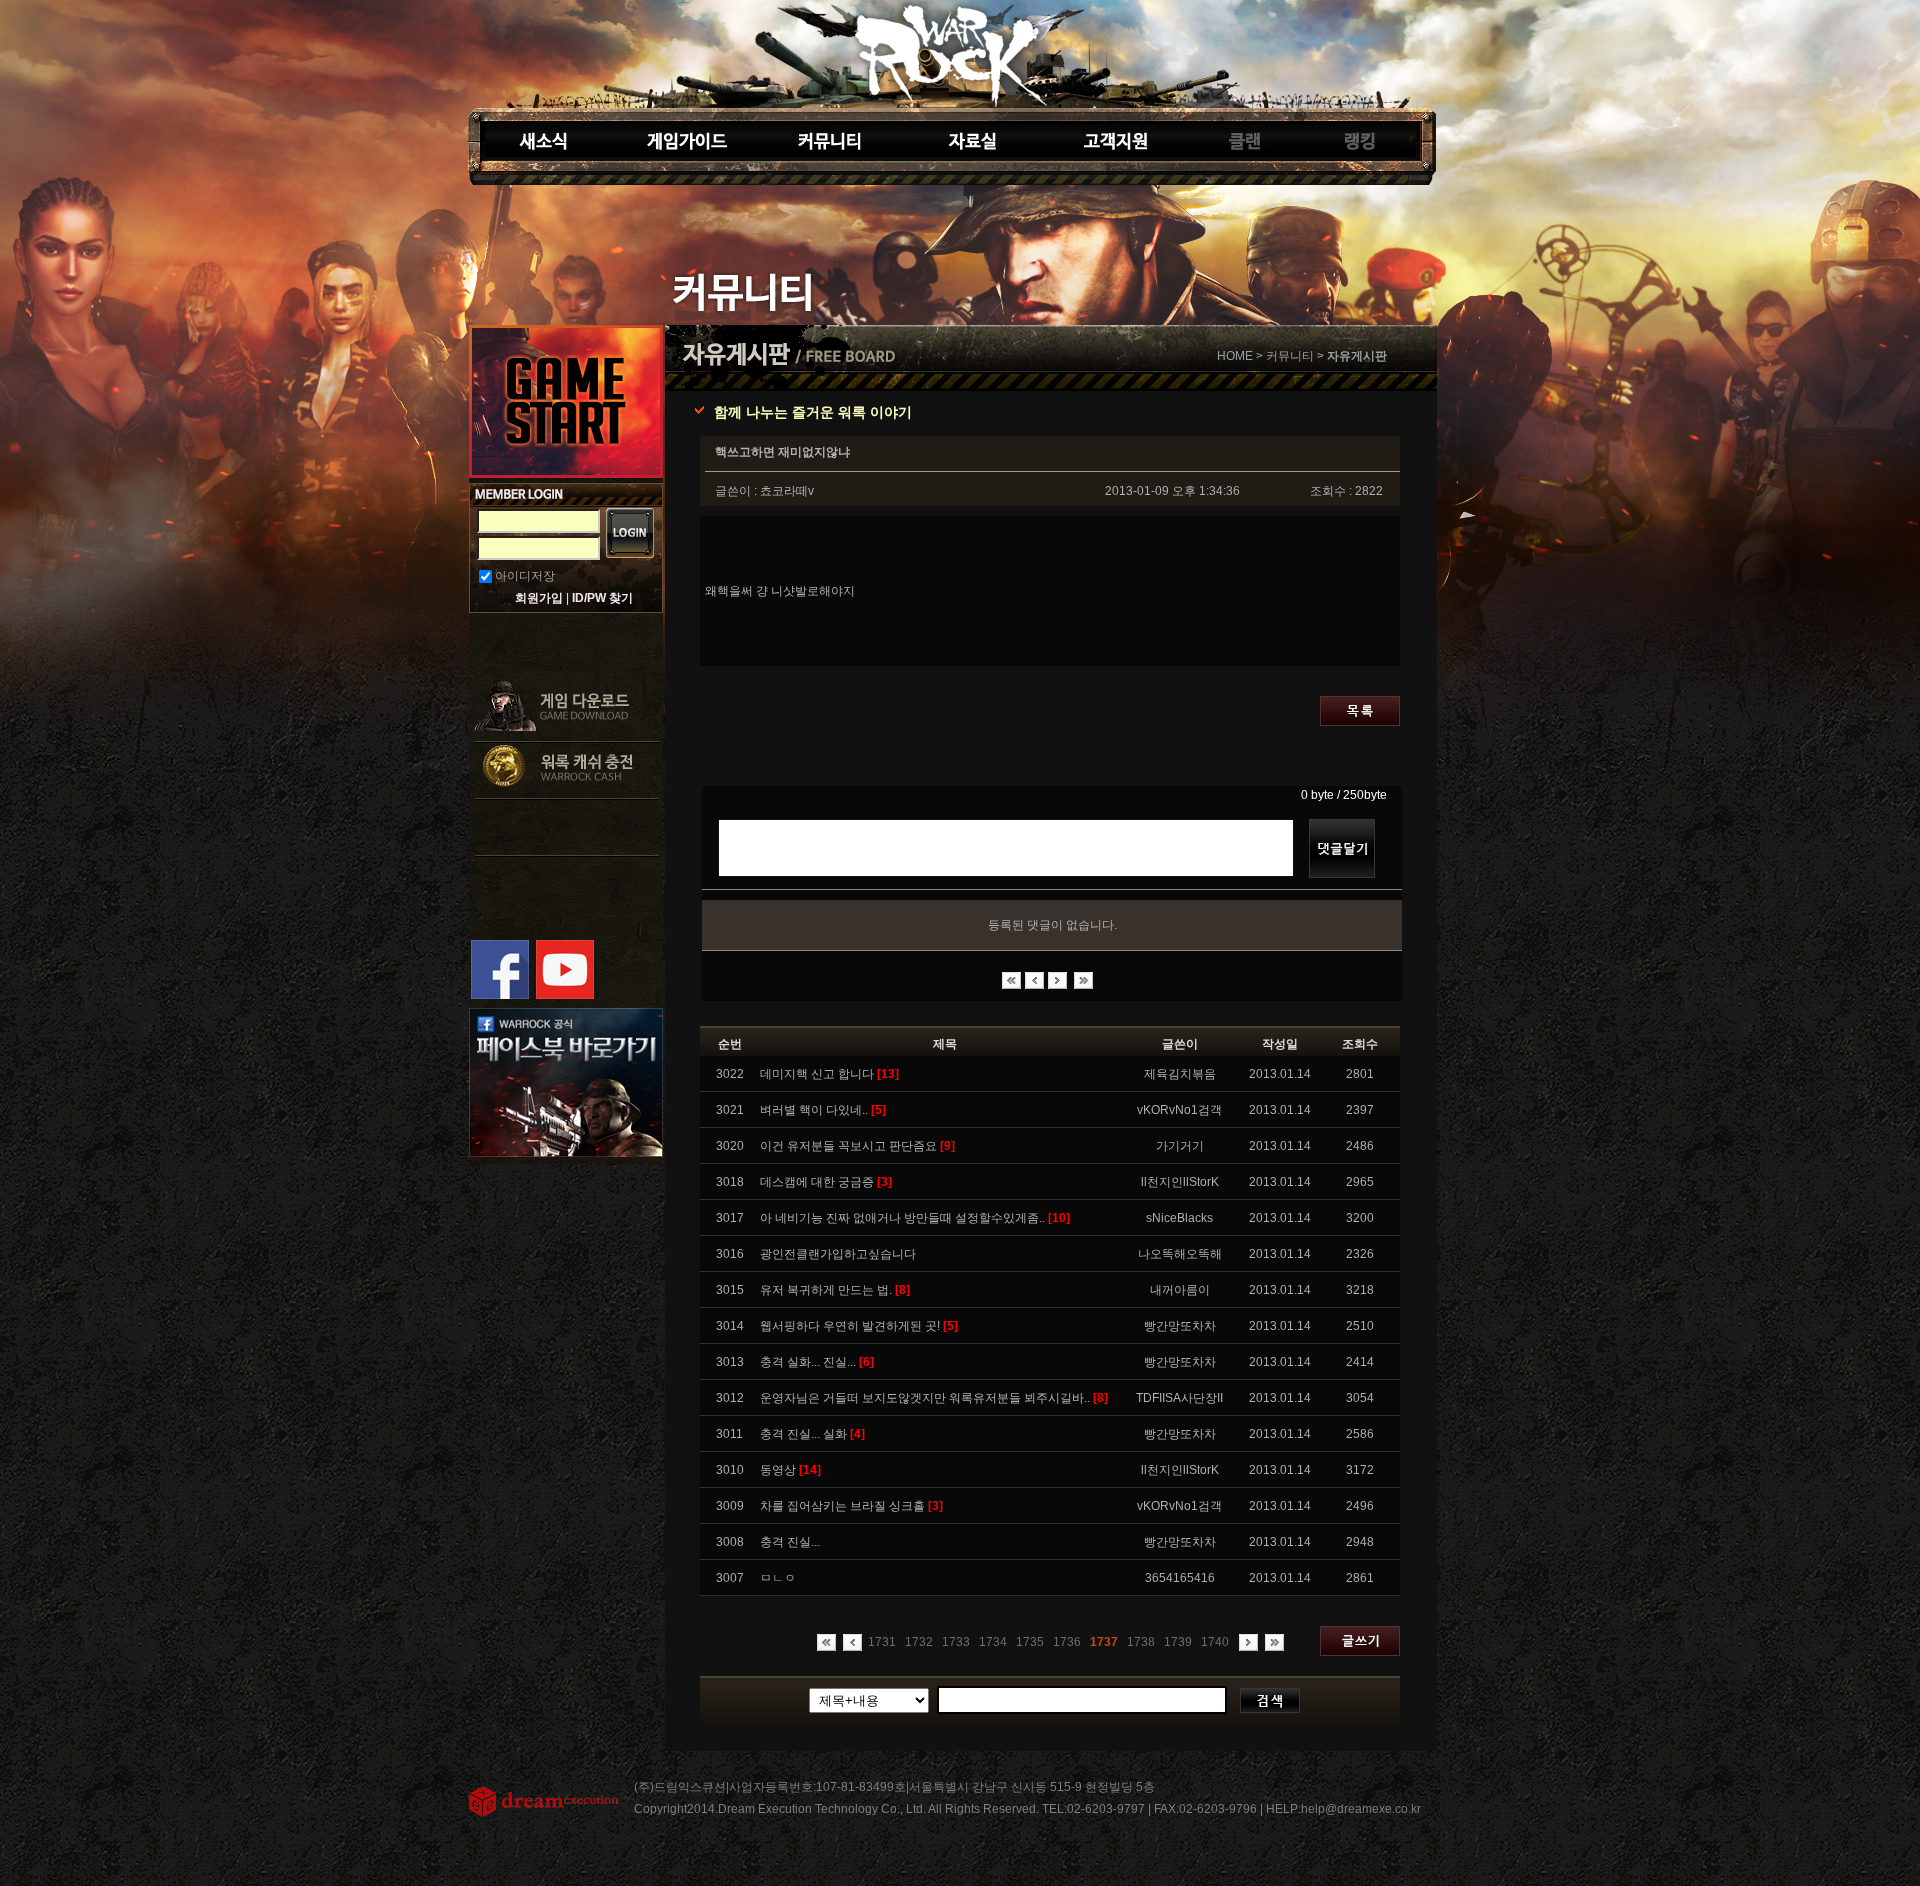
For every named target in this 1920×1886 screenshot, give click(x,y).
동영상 (790, 1470)
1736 (1067, 1642)
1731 (882, 1642)
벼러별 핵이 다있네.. (823, 1110)
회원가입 (539, 598)
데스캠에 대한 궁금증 (826, 1182)
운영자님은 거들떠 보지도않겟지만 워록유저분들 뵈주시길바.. (934, 1398)
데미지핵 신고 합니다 (829, 1074)
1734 (993, 1642)
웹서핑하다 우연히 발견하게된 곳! (859, 1326)
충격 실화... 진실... (817, 1362)
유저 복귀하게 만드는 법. (835, 1290)
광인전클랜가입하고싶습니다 (838, 1254)
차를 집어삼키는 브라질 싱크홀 (851, 1506)
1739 (1178, 1642)
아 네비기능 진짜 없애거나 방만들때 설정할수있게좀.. (915, 1218)
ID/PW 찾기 (602, 598)
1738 (1141, 1642)
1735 (1030, 1642)
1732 (919, 1642)
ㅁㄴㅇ (778, 1578)
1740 (1215, 1642)
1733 (956, 1642)
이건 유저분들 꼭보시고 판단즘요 (857, 1146)
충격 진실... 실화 (812, 1434)
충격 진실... (790, 1542)
